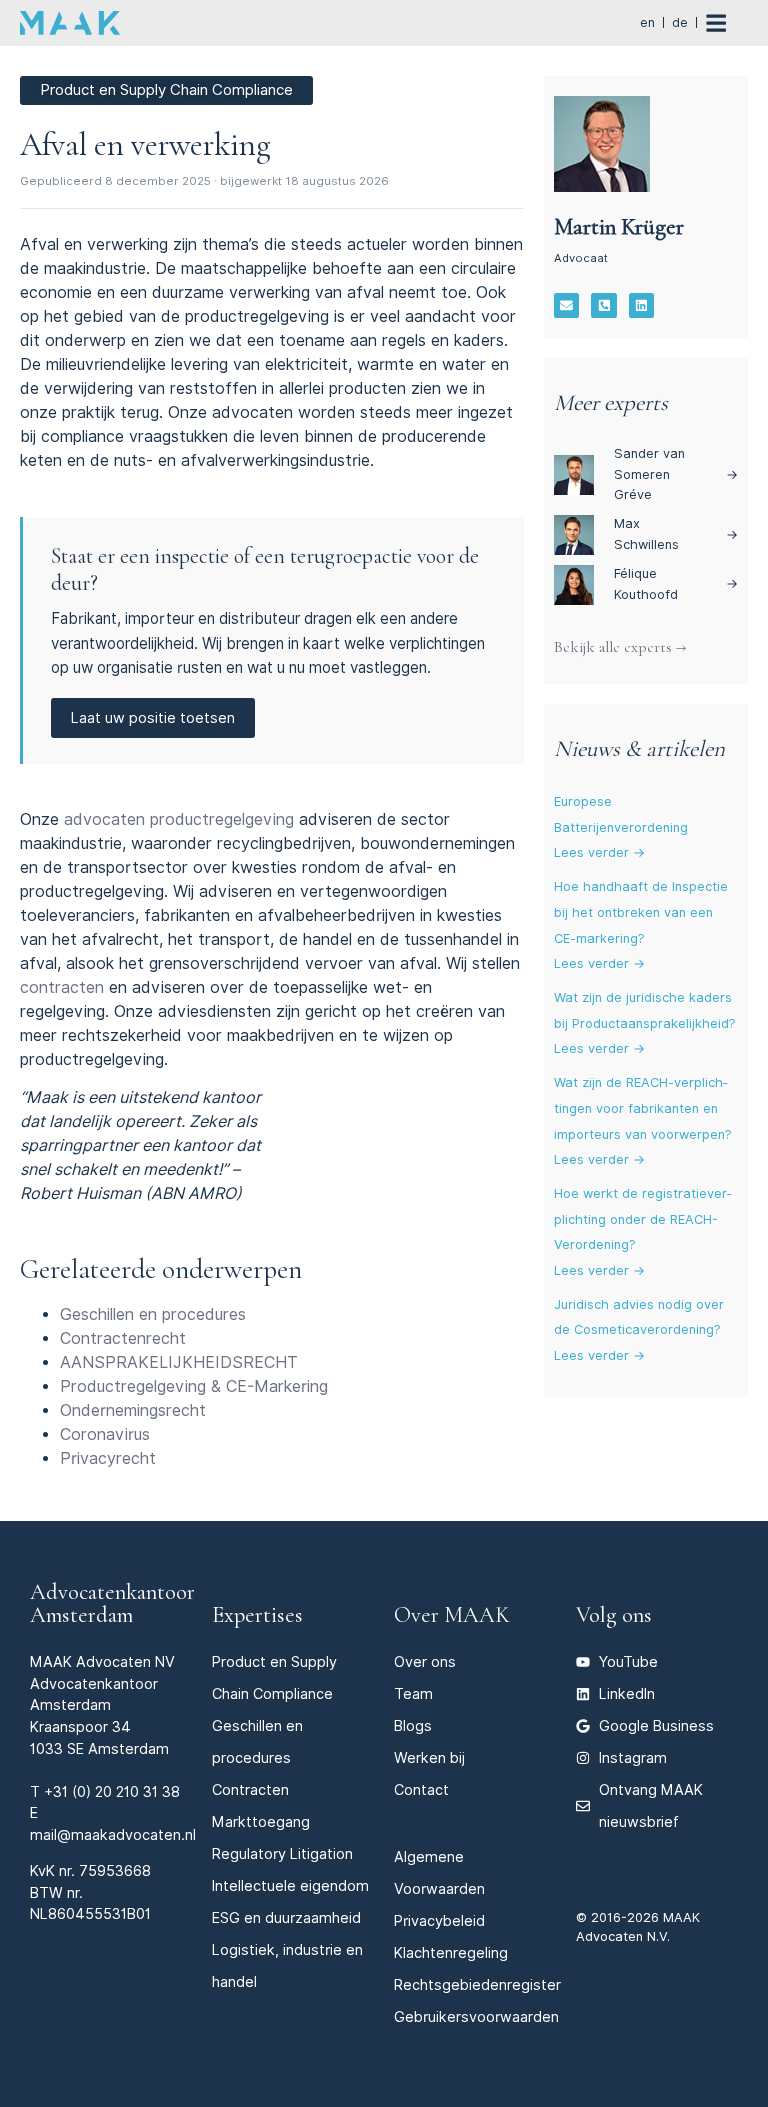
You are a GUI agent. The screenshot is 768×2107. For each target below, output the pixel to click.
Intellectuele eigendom (290, 1885)
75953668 (115, 1870)
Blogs (413, 1725)
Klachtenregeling (451, 1952)
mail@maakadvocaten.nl (113, 1834)
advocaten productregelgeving (179, 819)
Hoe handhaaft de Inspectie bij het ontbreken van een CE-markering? (641, 912)
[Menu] (726, 23)
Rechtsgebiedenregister (477, 1984)
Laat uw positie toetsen (153, 717)
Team (413, 1693)
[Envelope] (567, 306)
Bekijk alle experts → (620, 647)
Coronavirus (105, 1434)
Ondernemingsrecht (133, 1410)
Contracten (250, 1789)
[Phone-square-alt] (604, 306)
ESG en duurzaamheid (286, 1917)
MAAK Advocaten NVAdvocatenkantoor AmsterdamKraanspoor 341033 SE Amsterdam (102, 1704)
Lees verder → (599, 852)
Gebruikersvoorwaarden (476, 2016)
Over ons (425, 1661)
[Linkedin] (642, 306)
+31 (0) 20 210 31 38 (112, 1791)
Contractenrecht (123, 1338)
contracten (62, 987)
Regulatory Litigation (282, 1853)
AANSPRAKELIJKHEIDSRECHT (179, 1362)
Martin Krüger (619, 227)
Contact (421, 1789)
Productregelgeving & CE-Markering (194, 1386)
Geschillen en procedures (153, 1314)
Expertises (257, 1614)
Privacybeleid (439, 1920)
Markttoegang (261, 1821)
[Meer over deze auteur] (602, 144)
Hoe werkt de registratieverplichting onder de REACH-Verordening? (643, 1219)
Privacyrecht (108, 1458)
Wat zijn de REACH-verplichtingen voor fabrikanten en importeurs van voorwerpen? (643, 1108)
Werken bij (429, 1757)
